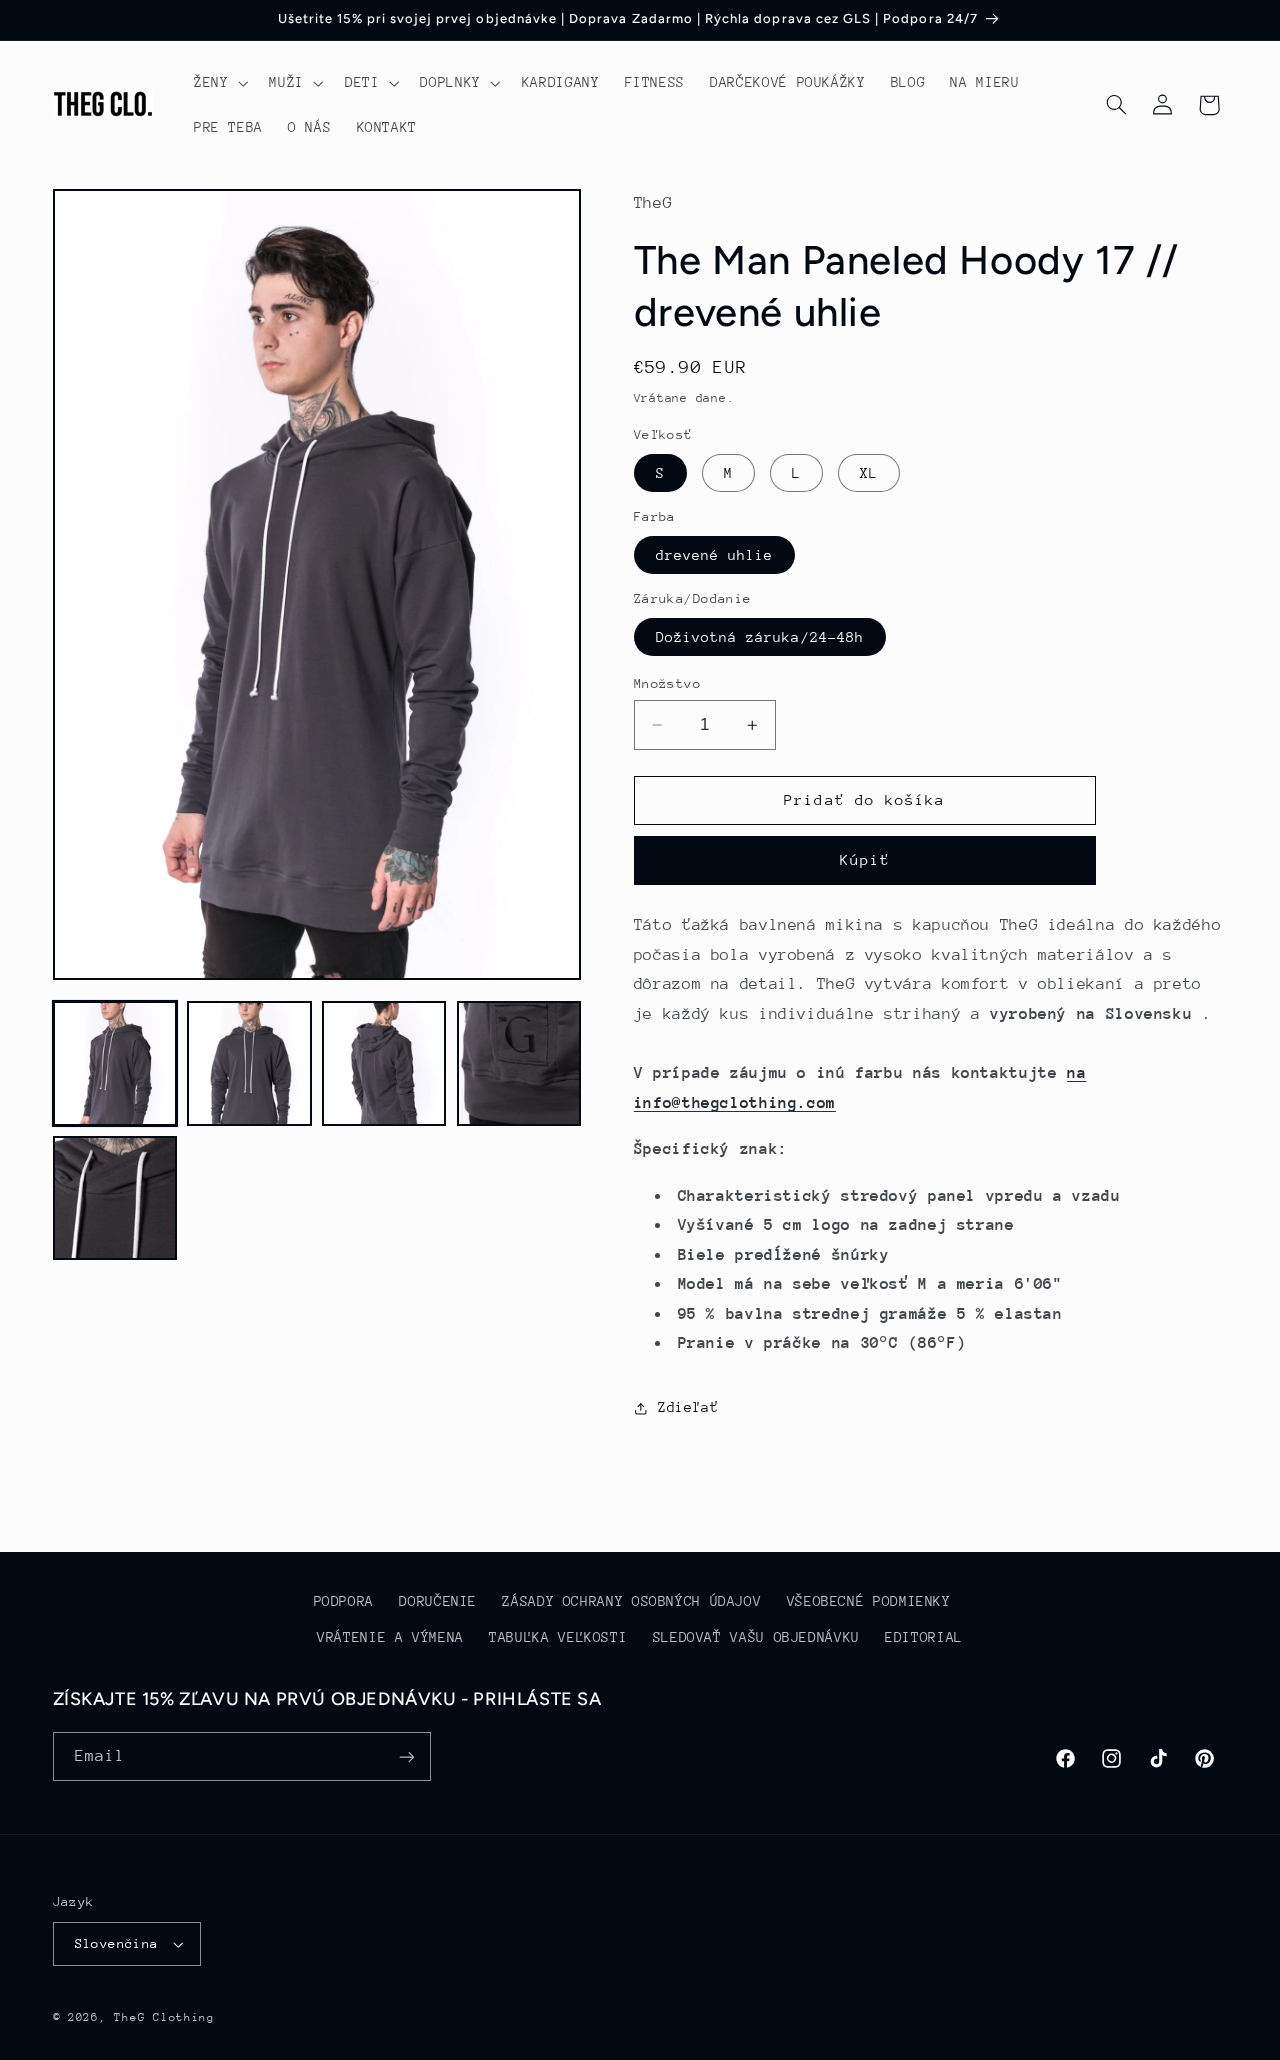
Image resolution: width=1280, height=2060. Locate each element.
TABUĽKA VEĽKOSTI (558, 1637)
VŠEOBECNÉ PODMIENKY (869, 1601)
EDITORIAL (924, 1637)
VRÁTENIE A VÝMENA (390, 1637)
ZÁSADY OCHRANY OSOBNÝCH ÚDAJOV (631, 1601)
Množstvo (667, 683)
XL (869, 473)
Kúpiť (865, 860)
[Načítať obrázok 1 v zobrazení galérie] (115, 1063)
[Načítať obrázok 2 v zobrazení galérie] (249, 1063)
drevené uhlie (715, 555)
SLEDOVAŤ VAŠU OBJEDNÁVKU (756, 1637)
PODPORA (344, 1601)
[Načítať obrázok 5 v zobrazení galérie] (115, 1198)
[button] (218, 83)
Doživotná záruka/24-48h (760, 637)
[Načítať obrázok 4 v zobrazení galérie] (519, 1063)
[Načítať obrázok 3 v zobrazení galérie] (384, 1063)
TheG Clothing (164, 2017)
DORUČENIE (438, 1601)
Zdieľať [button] (688, 1408)
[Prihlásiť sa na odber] (406, 1756)
